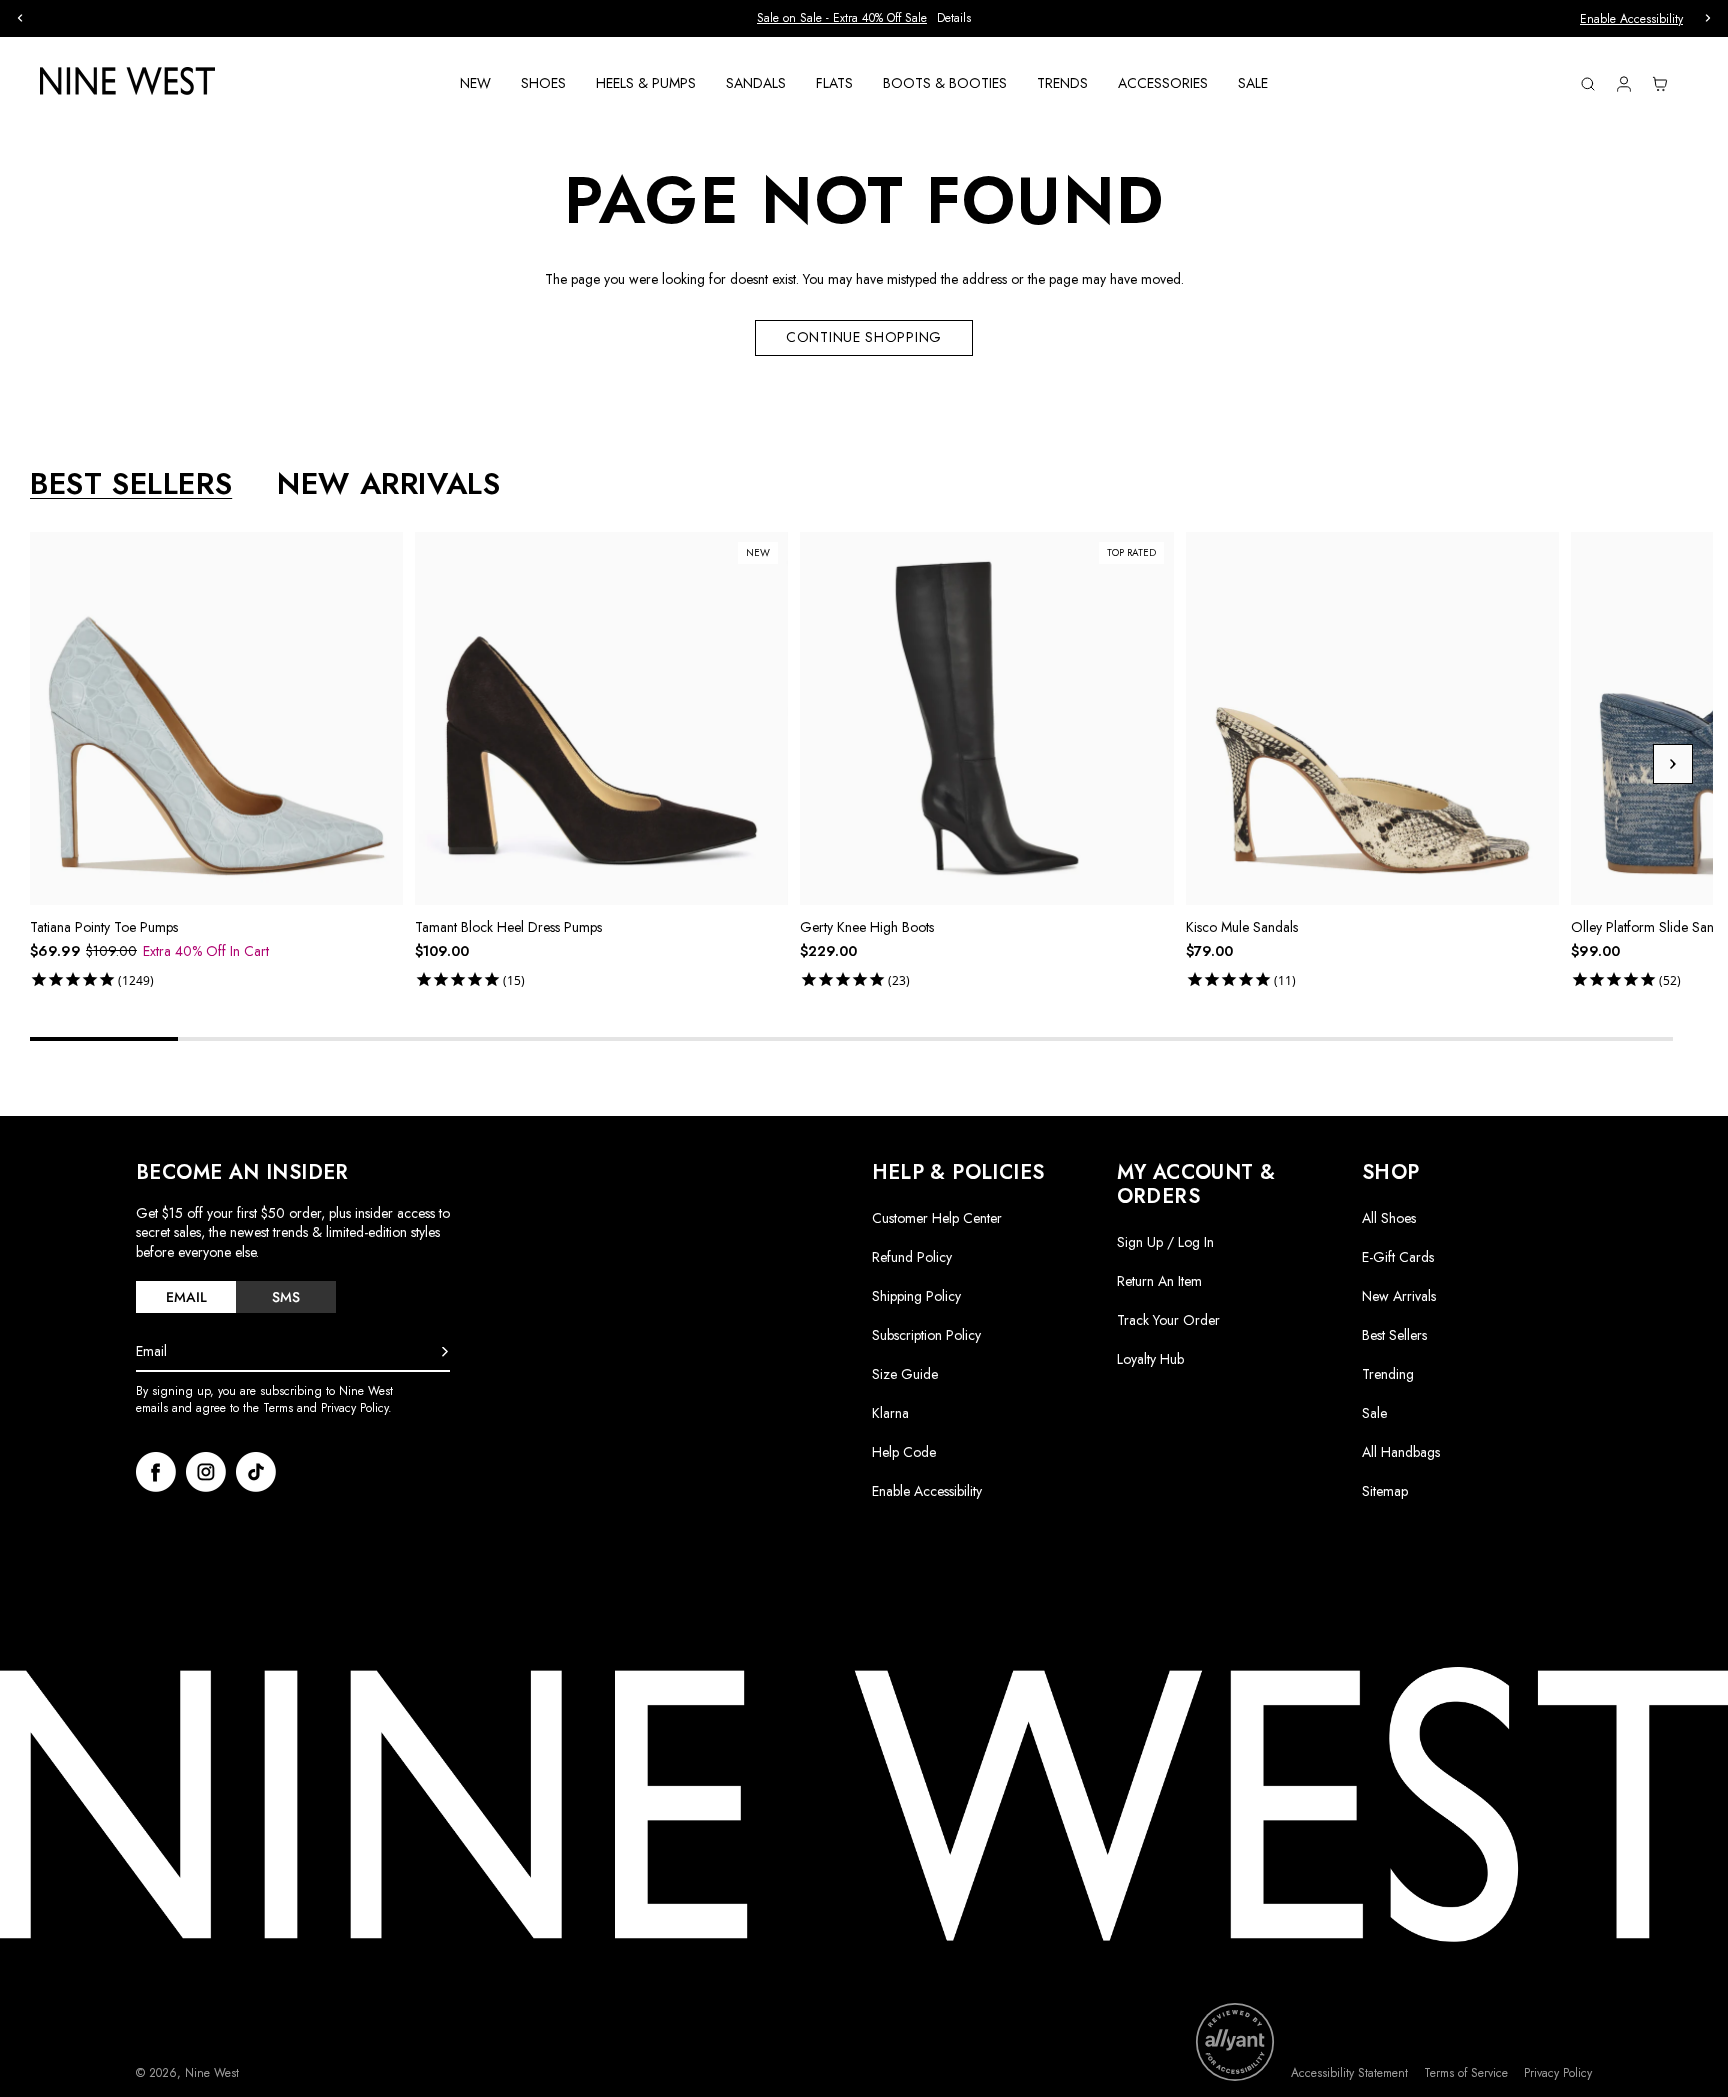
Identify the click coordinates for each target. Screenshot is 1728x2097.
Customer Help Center (937, 1218)
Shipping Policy (916, 1296)
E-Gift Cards (1398, 1257)
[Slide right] (1673, 764)
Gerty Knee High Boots (867, 927)
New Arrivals (1399, 1296)
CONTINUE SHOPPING (864, 337)
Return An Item (1159, 1281)
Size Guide (905, 1374)
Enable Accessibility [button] (1631, 19)
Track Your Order (1168, 1320)
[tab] (186, 1297)
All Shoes (1389, 1218)
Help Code (904, 1452)
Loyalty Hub (1150, 1359)
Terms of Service (1466, 2073)
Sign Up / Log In (1165, 1242)
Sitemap (1385, 1491)
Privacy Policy (1558, 2073)
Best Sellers (1394, 1335)
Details (954, 18)
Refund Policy (912, 1257)
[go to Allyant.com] (1235, 2042)
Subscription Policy (926, 1335)
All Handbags (1401, 1452)
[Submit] (445, 1352)
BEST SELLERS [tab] (131, 484)
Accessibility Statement (1349, 2073)
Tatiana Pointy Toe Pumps (104, 927)
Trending (1388, 1374)
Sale (1374, 1413)
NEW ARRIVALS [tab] (388, 484)
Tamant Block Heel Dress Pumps (508, 927)
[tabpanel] (871, 764)
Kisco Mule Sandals (1242, 927)
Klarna (890, 1413)
